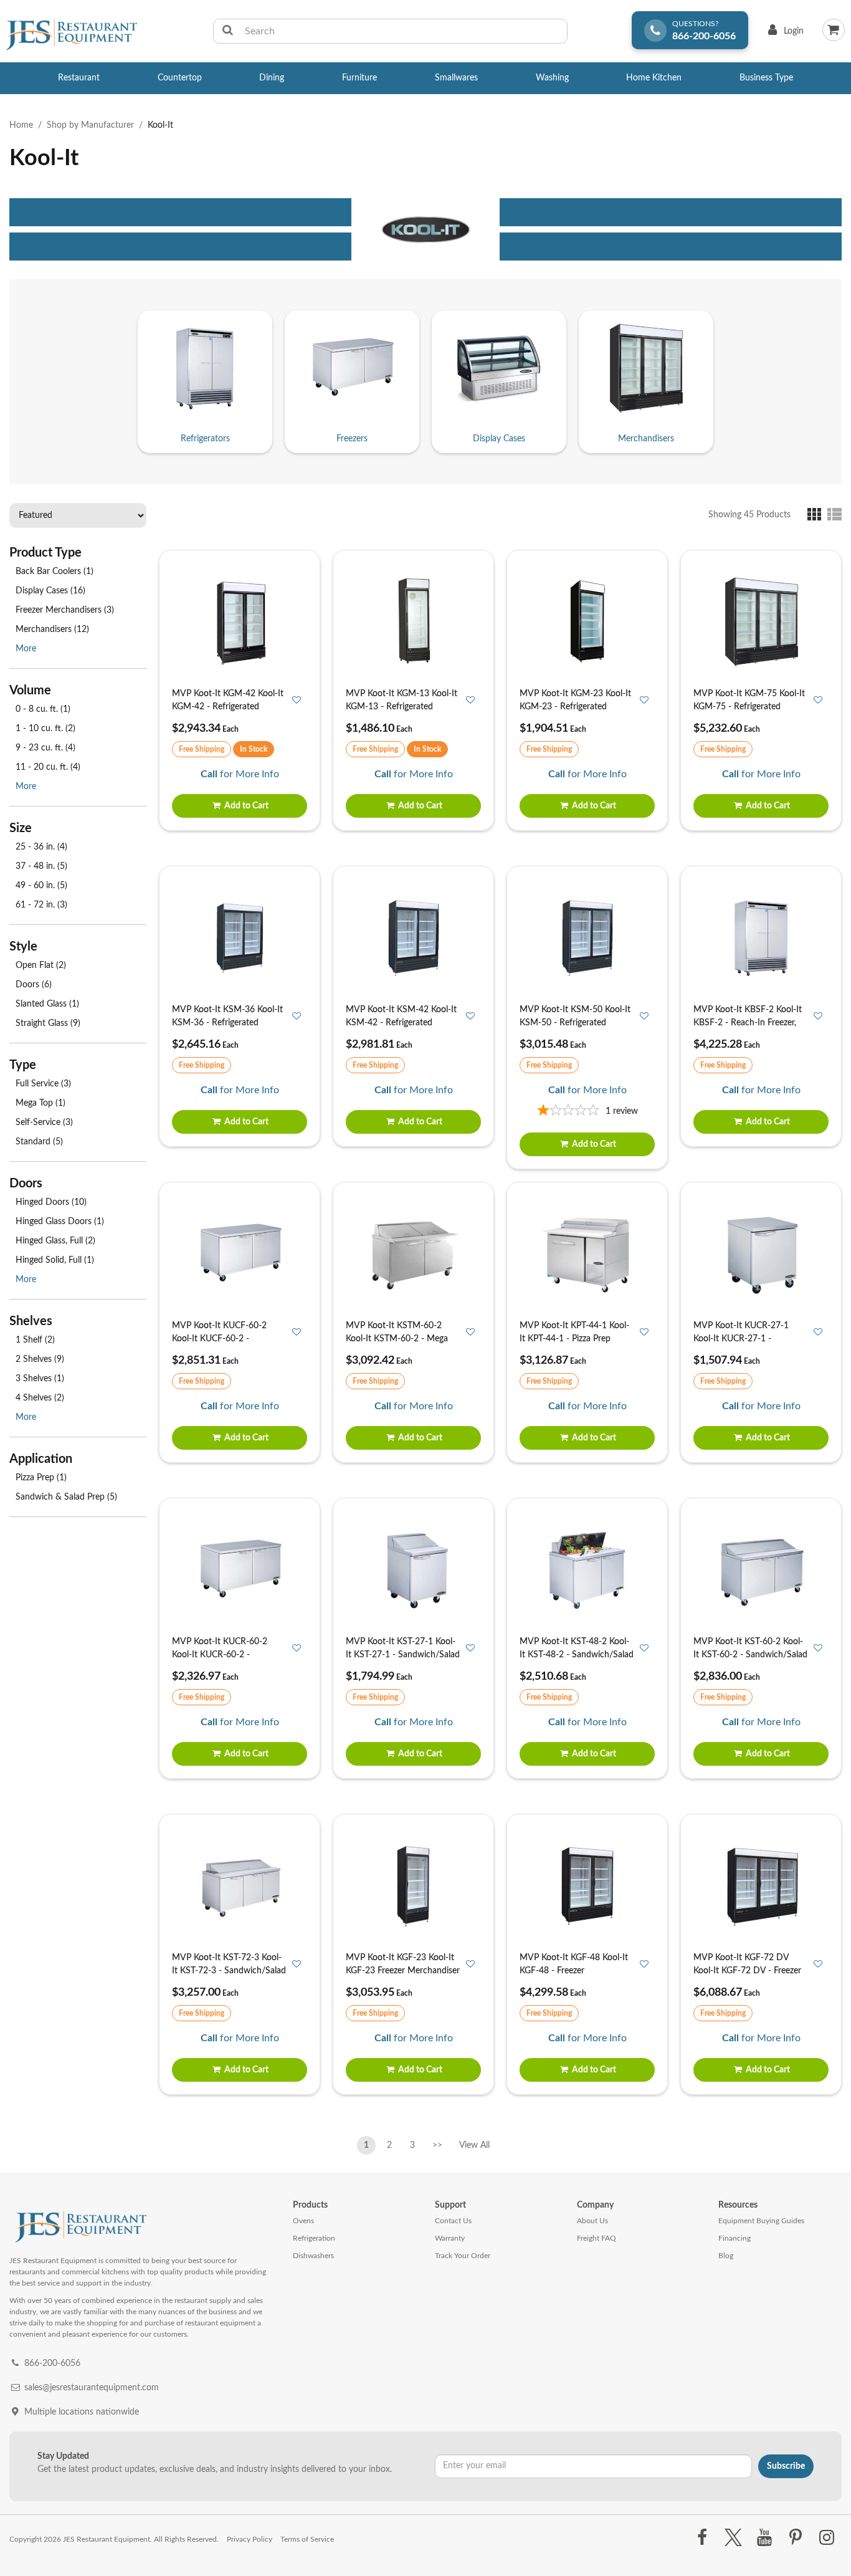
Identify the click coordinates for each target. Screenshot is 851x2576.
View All (474, 2143)
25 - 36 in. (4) (41, 847)
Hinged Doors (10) (51, 1202)
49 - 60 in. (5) (41, 886)
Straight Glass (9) (48, 1023)
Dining (272, 78)
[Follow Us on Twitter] (733, 2538)
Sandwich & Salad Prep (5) (66, 1497)
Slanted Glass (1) (47, 1004)
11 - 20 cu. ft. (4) (48, 767)
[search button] (228, 31)
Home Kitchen (654, 78)
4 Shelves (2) (40, 1398)
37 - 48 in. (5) (41, 866)
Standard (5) (39, 1142)
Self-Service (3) (44, 1123)
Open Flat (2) (41, 965)
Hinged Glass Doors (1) (60, 1222)
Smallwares (456, 78)
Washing (552, 78)
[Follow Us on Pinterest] (796, 2538)
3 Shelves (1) (40, 1379)
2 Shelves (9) (40, 1359)
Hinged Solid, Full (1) (55, 1260)
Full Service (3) (43, 1084)
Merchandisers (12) (52, 630)
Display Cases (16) (50, 591)
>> (437, 2145)
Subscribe (786, 2466)
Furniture (359, 78)
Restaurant (79, 78)
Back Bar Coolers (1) (55, 572)
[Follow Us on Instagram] (827, 2538)
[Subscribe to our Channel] (764, 2538)
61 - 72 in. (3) (41, 905)
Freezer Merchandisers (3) (65, 610)
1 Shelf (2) (35, 1340)
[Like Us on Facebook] (702, 2538)
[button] (817, 514)
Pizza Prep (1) (41, 1478)
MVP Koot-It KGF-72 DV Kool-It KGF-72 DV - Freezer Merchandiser (747, 1971)
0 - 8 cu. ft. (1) (43, 709)
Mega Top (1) (40, 1103)
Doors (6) (34, 985)
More (26, 649)
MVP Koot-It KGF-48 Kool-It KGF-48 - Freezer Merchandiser (574, 1971)
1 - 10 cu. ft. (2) (45, 729)
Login (783, 34)
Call (209, 774)
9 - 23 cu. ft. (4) (45, 748)
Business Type (766, 78)
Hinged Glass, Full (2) (55, 1241)
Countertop (180, 78)
